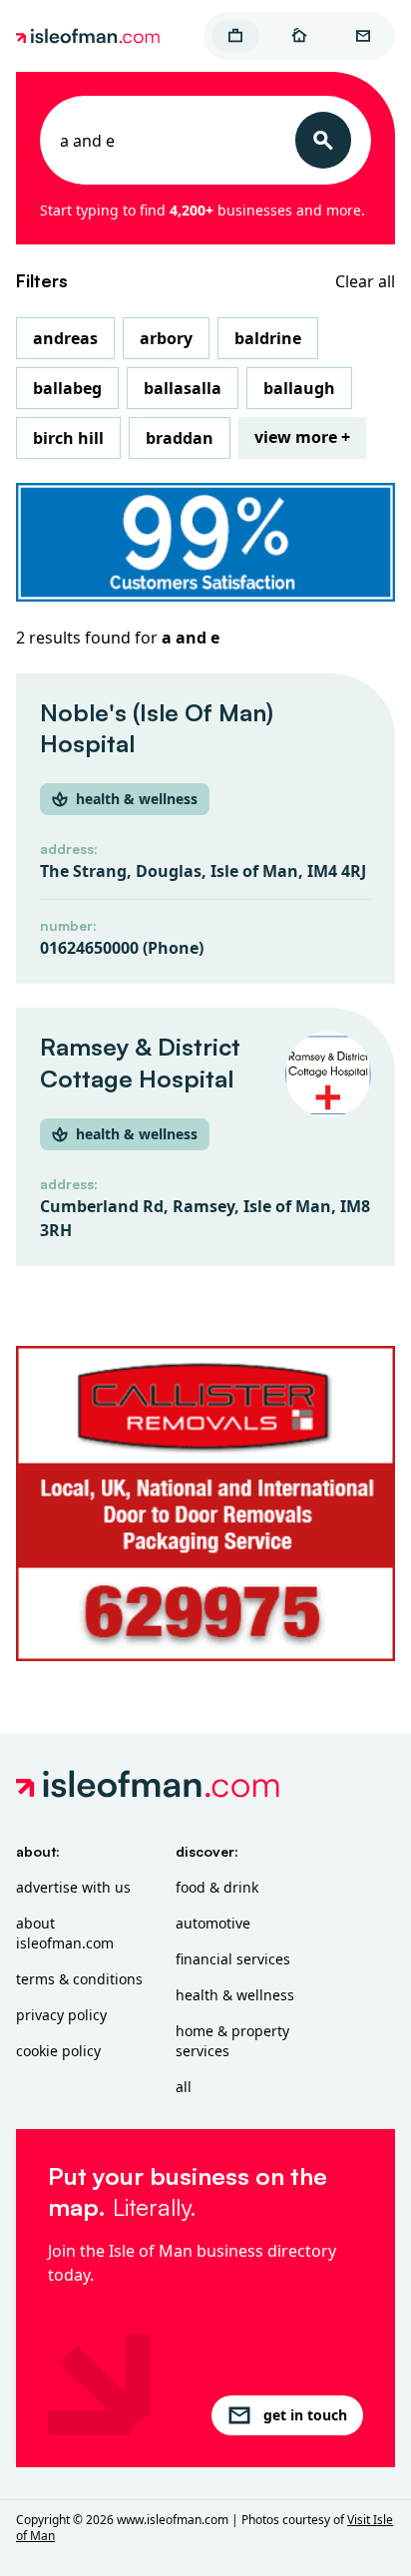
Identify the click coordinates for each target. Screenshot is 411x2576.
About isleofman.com (65, 1933)
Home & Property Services (232, 2041)
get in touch (305, 2415)
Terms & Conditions (79, 1979)
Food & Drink (217, 1887)
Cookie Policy (58, 2051)
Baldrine (268, 338)
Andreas (65, 338)
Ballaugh (299, 388)
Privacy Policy (61, 2015)
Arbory (166, 338)
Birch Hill (68, 438)
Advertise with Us (73, 1887)
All (184, 2087)
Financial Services (233, 1959)
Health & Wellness (235, 1995)
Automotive (213, 1923)
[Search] (323, 140)
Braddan (180, 438)
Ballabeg (67, 388)
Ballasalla (183, 388)
